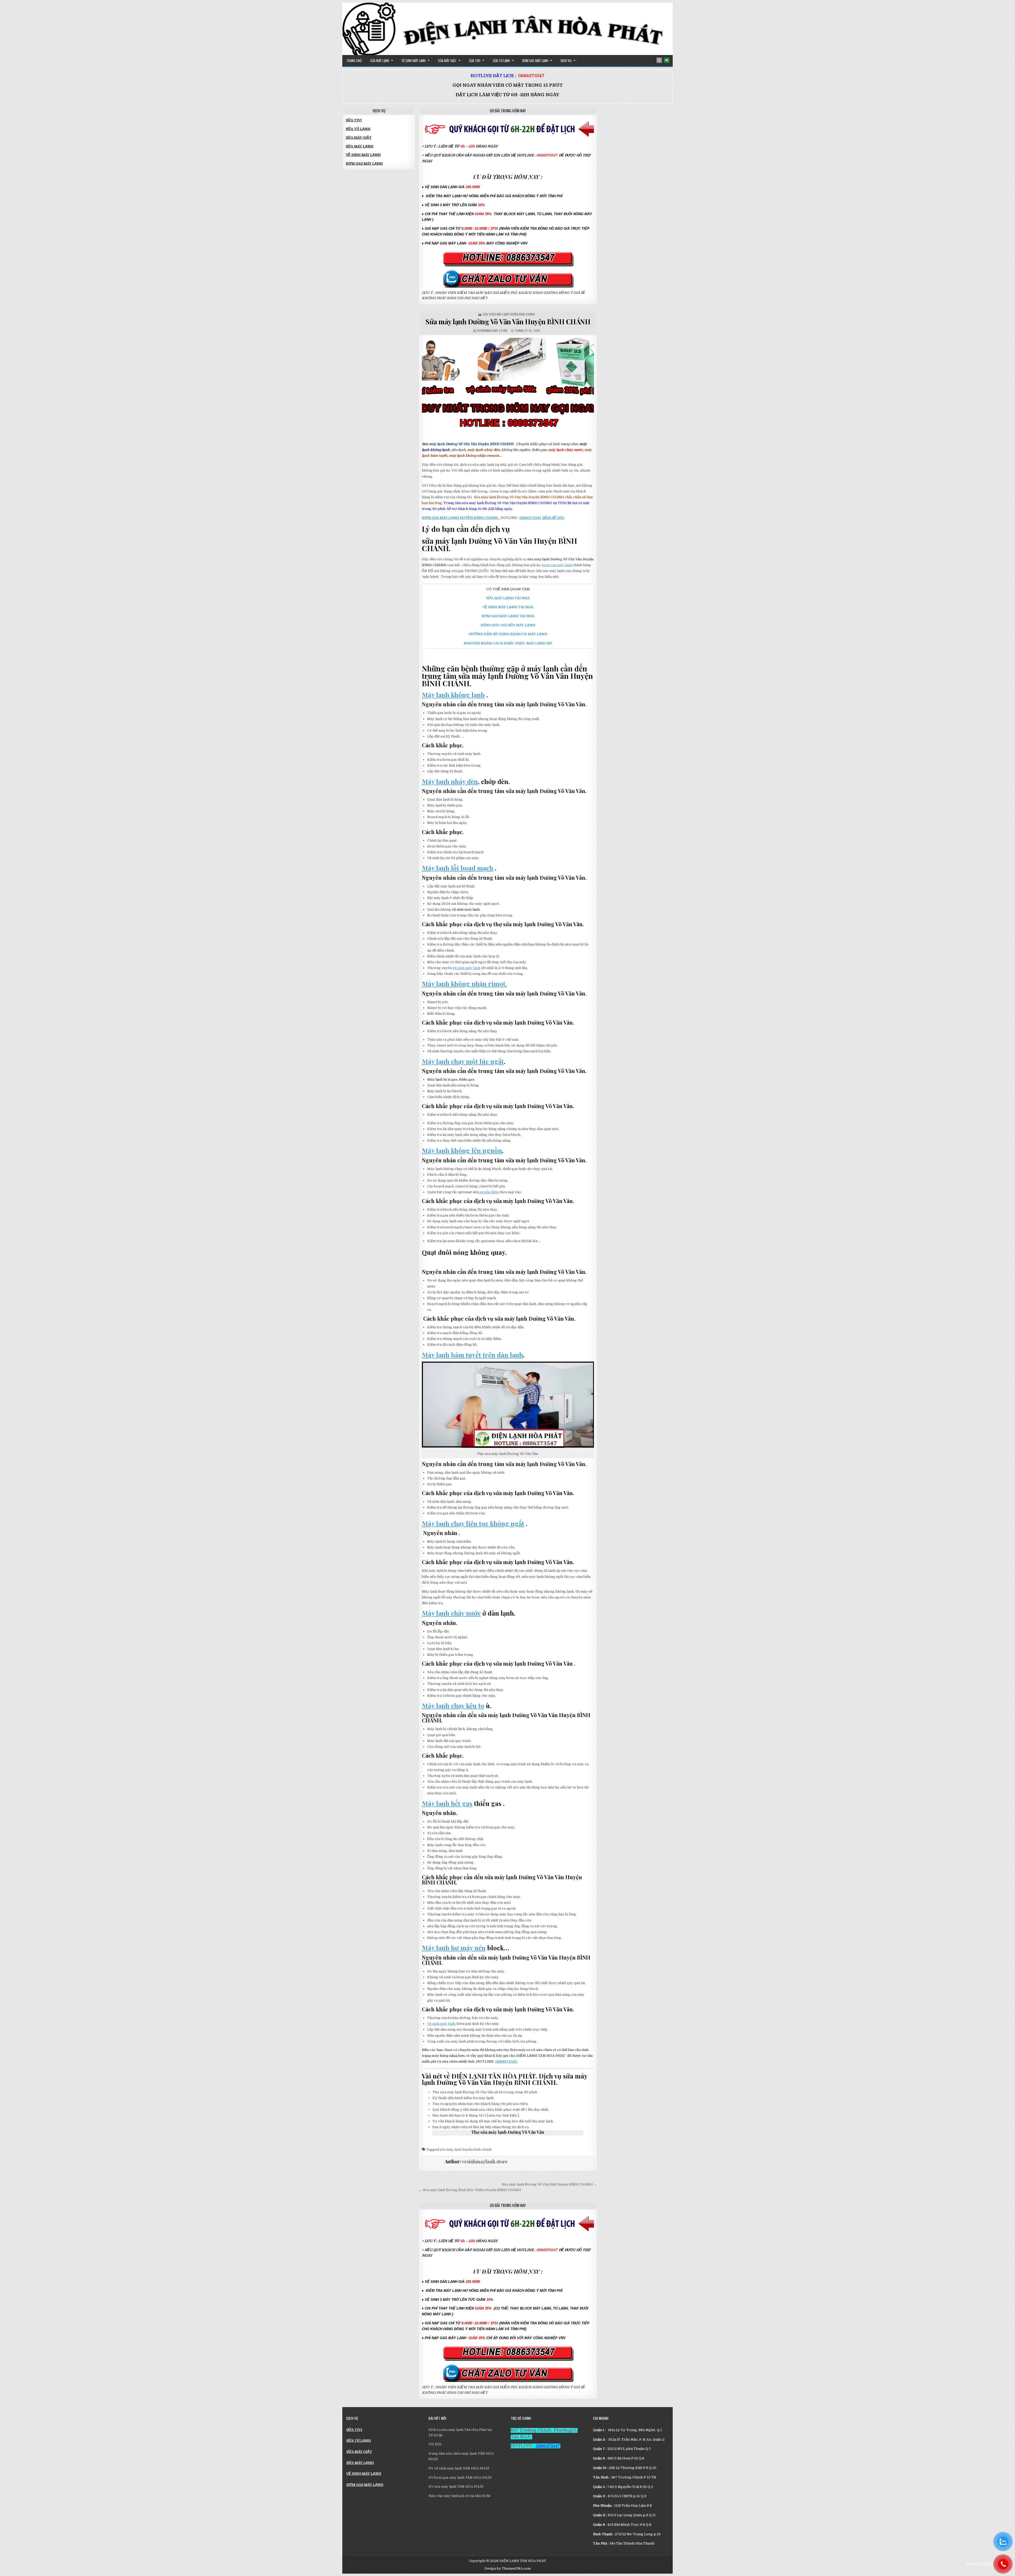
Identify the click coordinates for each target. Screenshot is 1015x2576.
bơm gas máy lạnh (557, 565)
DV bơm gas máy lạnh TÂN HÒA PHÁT (460, 2478)
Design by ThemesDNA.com (508, 2569)
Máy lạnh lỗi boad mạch (458, 868)
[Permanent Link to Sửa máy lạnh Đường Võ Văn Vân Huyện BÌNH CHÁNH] (508, 384)
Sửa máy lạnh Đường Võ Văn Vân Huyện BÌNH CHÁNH (508, 322)
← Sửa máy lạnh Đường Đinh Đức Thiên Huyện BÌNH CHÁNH (470, 2190)
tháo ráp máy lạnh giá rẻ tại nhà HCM (459, 2496)
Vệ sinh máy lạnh (441, 2024)
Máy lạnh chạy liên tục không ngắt (473, 1523)
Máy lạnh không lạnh (453, 695)
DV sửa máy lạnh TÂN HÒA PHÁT (456, 2487)
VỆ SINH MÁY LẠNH (414, 61)
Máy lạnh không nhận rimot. (464, 984)
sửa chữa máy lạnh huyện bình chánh (509, 314)
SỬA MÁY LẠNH (380, 61)
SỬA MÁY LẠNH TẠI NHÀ (508, 598)
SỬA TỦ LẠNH (501, 61)
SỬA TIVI (475, 61)
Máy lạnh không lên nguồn (462, 1150)
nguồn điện (488, 1192)
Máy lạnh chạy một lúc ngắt (463, 1061)
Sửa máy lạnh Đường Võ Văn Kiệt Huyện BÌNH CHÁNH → (550, 2184)
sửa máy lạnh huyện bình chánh (466, 2149)
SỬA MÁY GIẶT (447, 61)
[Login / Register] (667, 60)
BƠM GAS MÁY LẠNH (535, 61)
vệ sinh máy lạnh (466, 968)
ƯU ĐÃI (435, 2444)
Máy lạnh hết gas (447, 1803)
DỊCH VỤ (566, 61)
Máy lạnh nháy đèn (450, 781)
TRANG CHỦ (354, 61)
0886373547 (531, 76)
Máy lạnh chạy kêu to (453, 1706)
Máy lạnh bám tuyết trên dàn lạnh (472, 1355)
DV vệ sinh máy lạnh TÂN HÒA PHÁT (459, 2468)
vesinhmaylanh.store (492, 331)
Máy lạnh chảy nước (451, 1613)
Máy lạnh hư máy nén (454, 1948)
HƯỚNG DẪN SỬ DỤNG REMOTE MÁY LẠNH (508, 634)
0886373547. (507, 2061)
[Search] (659, 60)
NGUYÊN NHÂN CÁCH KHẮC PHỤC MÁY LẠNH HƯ (508, 643)
